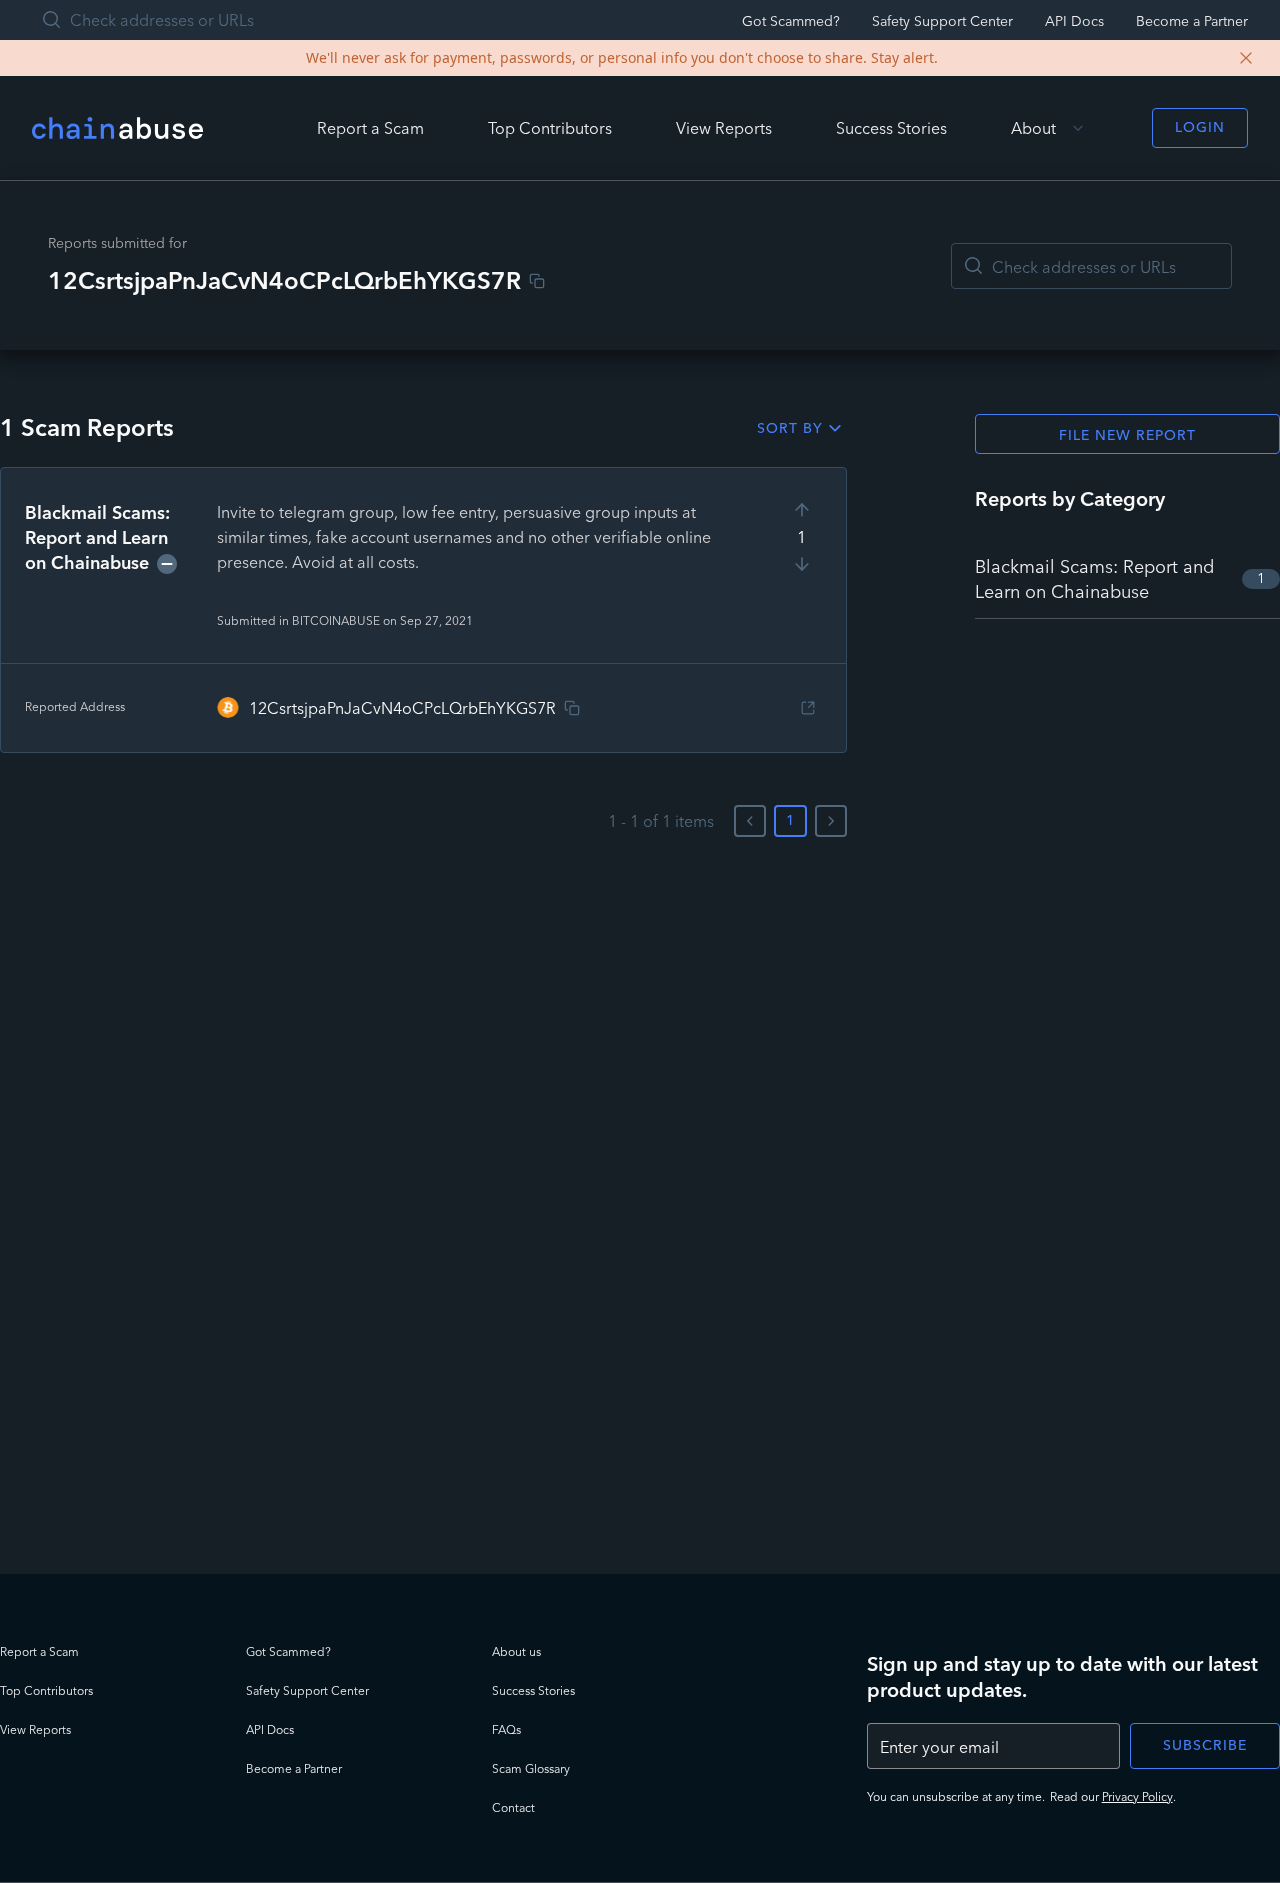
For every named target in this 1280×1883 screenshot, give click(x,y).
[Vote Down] (802, 564)
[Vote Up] (802, 510)
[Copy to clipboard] (537, 281)
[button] (423, 610)
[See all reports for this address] (808, 708)
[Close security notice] (1246, 58)
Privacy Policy (1137, 1796)
